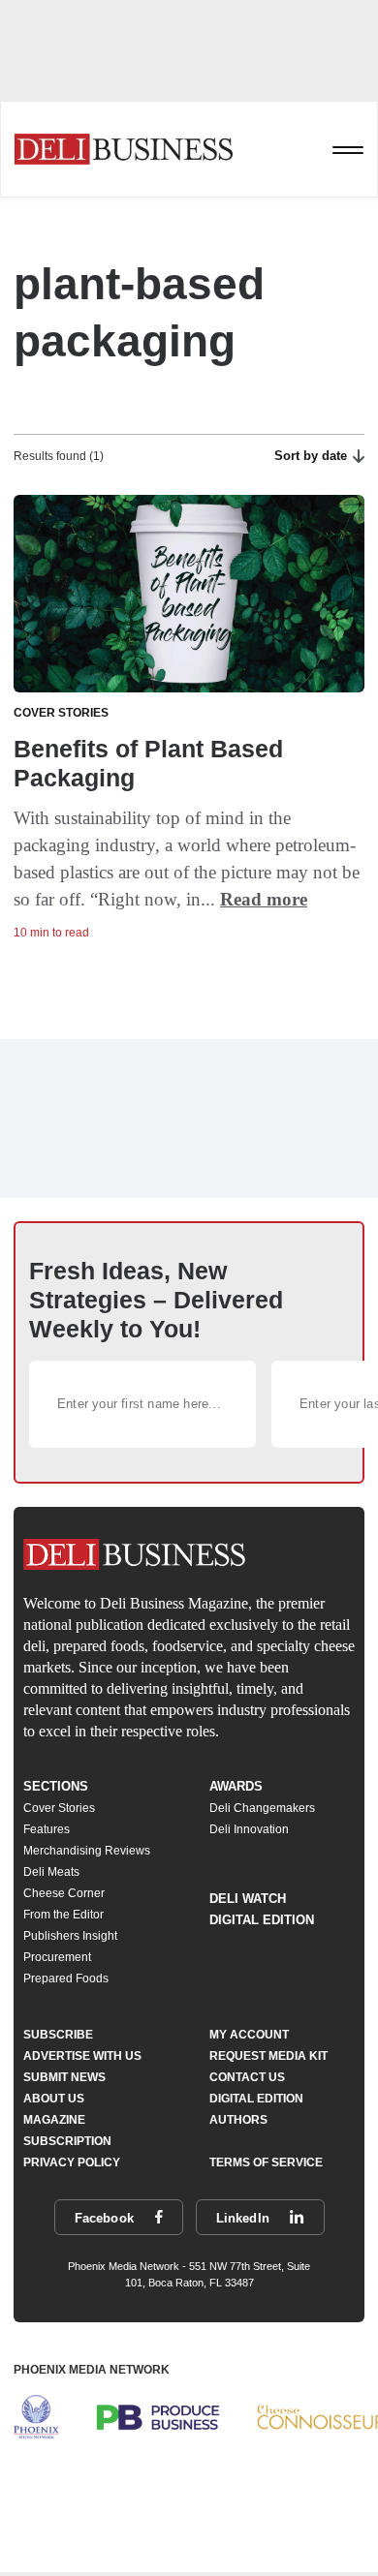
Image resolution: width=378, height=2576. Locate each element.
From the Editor (63, 1915)
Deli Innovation (249, 1829)
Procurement (57, 1957)
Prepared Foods (66, 1978)
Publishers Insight (70, 1936)
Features (47, 1829)
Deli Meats (51, 1872)
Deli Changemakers (262, 1808)
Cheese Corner (64, 1893)
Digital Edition (262, 1920)
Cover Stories (59, 1808)
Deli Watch (248, 1899)
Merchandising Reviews (87, 1851)
